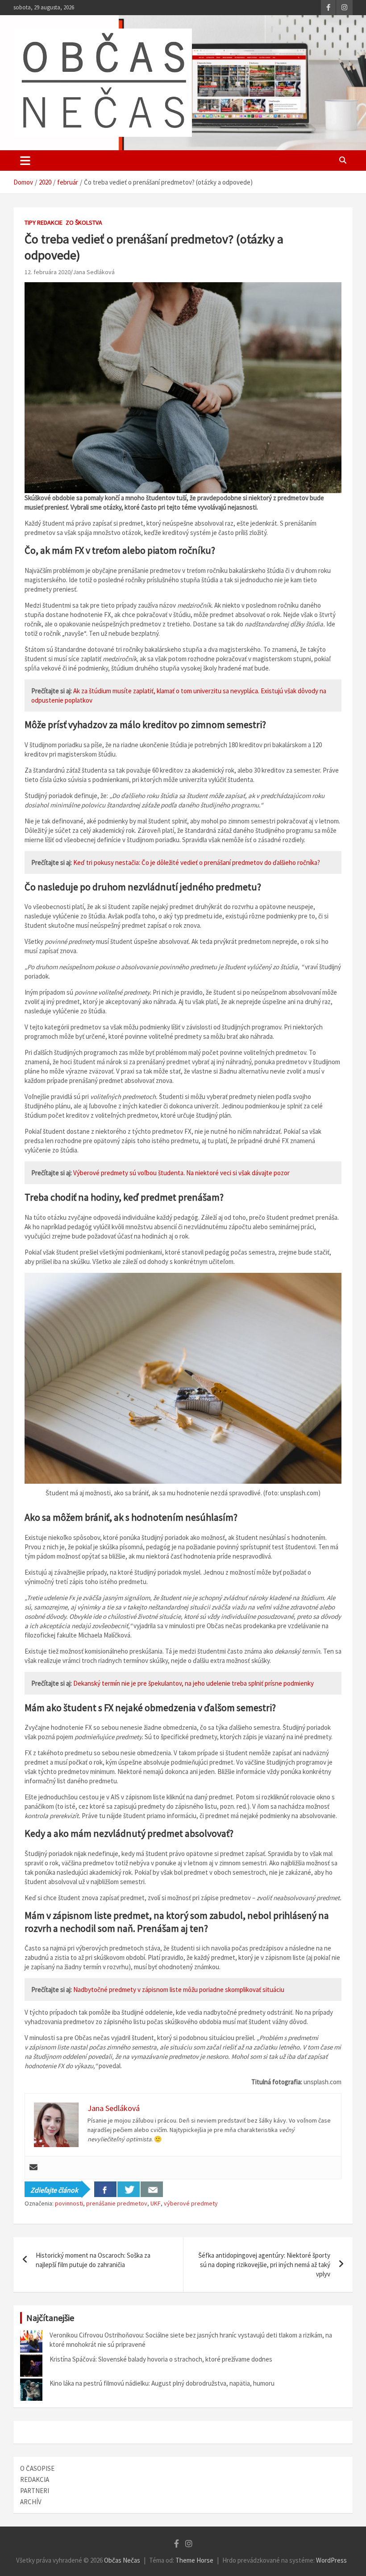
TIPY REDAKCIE (44, 222)
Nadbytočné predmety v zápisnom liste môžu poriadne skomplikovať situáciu (179, 1990)
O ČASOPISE (37, 2468)
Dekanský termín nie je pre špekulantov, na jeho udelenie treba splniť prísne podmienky (193, 1683)
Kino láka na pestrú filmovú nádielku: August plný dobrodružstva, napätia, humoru (162, 2383)
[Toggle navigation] (25, 160)
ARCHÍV (31, 2502)
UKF (156, 2203)
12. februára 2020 (48, 272)
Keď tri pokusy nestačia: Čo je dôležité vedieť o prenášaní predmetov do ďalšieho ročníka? (197, 862)
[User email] (33, 2168)
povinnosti (69, 2203)
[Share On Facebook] (105, 2189)
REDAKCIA (35, 2479)
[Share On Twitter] (129, 2189)
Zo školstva (84, 222)
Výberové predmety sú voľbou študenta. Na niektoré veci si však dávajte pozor (181, 1173)
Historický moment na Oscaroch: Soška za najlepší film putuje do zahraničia (93, 2260)
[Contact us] (152, 2189)
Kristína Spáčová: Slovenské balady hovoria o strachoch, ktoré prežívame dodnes (161, 2359)
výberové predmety (191, 2203)
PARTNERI (35, 2491)
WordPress (331, 2560)
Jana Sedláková (94, 272)
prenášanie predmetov (117, 2203)
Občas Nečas (122, 2560)
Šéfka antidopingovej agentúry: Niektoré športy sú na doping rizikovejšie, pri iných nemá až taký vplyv (264, 2265)
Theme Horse (194, 2560)
